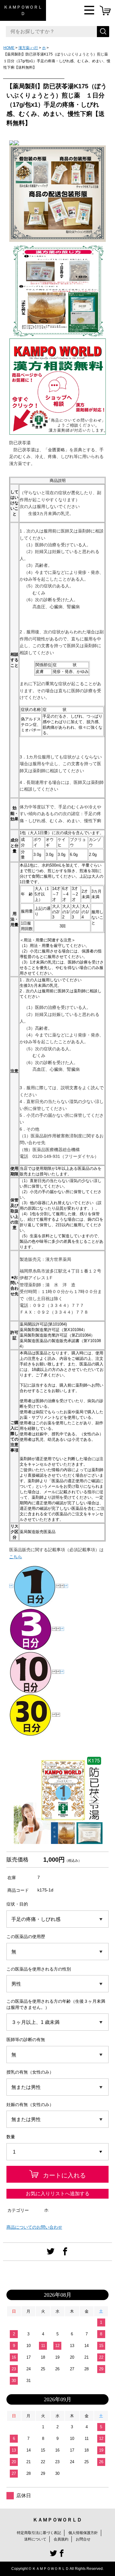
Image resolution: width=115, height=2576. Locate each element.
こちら (16, 1557)
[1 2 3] (58, 2152)
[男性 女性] (58, 1984)
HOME (9, 48)
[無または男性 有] (58, 2087)
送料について (35, 2539)
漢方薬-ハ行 (28, 48)
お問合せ (83, 2539)
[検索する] (103, 32)
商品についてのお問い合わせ (34, 2227)
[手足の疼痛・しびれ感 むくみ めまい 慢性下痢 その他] (58, 1919)
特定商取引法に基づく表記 (39, 2533)
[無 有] (58, 1952)
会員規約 (61, 2539)
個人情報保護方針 (83, 2533)
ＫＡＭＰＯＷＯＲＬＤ (23, 10)
